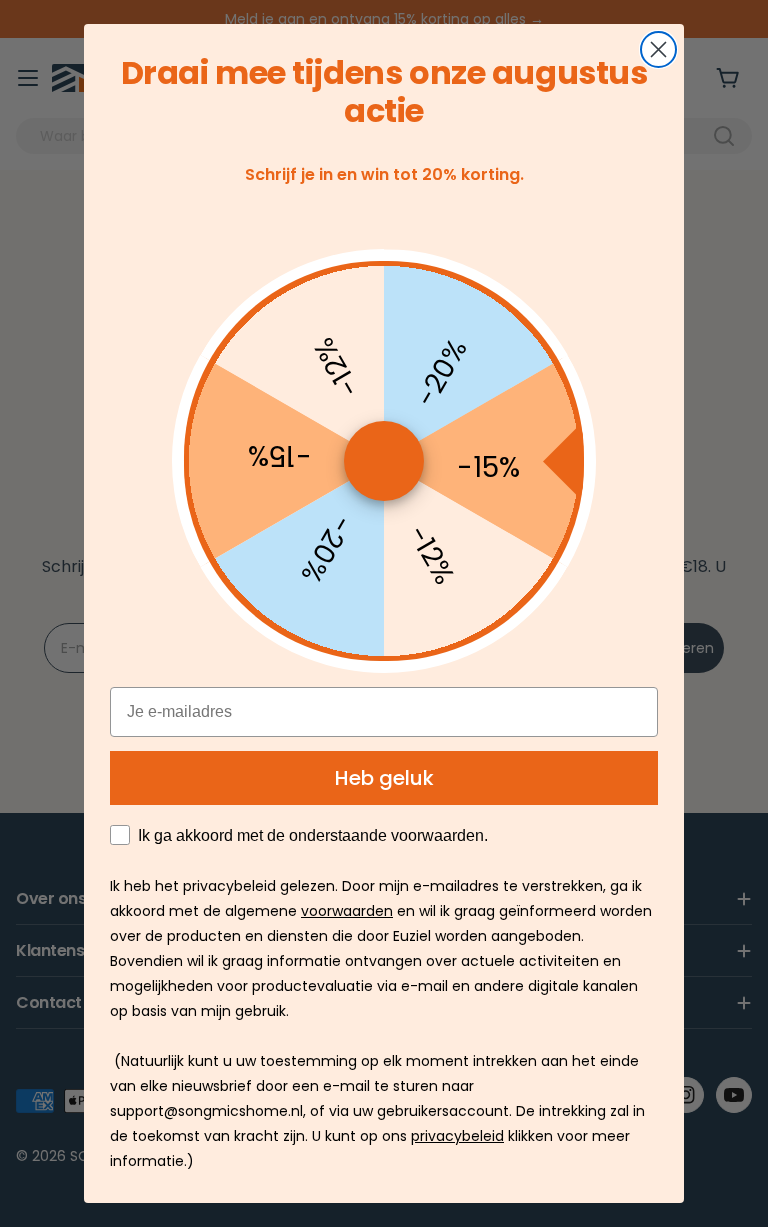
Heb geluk (384, 778)
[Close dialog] (658, 49)
